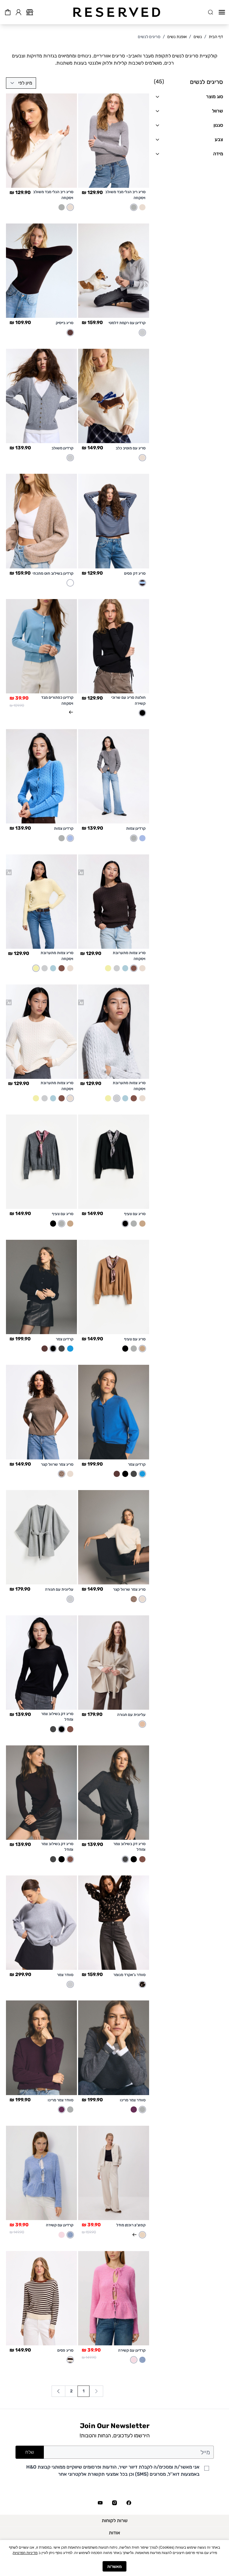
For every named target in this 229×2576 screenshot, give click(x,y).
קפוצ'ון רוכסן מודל (131, 2225)
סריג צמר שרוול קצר (57, 1464)
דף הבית (216, 37)
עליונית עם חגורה (59, 1589)
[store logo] (117, 12)
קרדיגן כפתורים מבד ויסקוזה (57, 700)
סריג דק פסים (135, 573)
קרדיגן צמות (136, 828)
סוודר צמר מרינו (133, 2100)
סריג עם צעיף (135, 1214)
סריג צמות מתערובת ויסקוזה (129, 956)
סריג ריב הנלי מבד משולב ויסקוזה (125, 195)
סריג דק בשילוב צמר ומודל (57, 1717)
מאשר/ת (114, 2566)
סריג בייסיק (65, 323)
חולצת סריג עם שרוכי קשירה (128, 700)
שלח (30, 2452)
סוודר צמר (65, 1975)
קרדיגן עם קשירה (60, 2225)
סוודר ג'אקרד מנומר (129, 1975)
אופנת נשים (177, 37)
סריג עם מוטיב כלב (131, 448)
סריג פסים (65, 2350)
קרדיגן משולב (62, 448)
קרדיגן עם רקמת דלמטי (127, 323)
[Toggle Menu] (222, 12)
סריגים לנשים (149, 37)
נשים (198, 37)
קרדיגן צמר (65, 1339)
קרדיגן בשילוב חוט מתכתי (53, 573)
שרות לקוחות (115, 2520)
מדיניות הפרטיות (25, 2552)
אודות (114, 2533)
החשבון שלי (18, 11)
